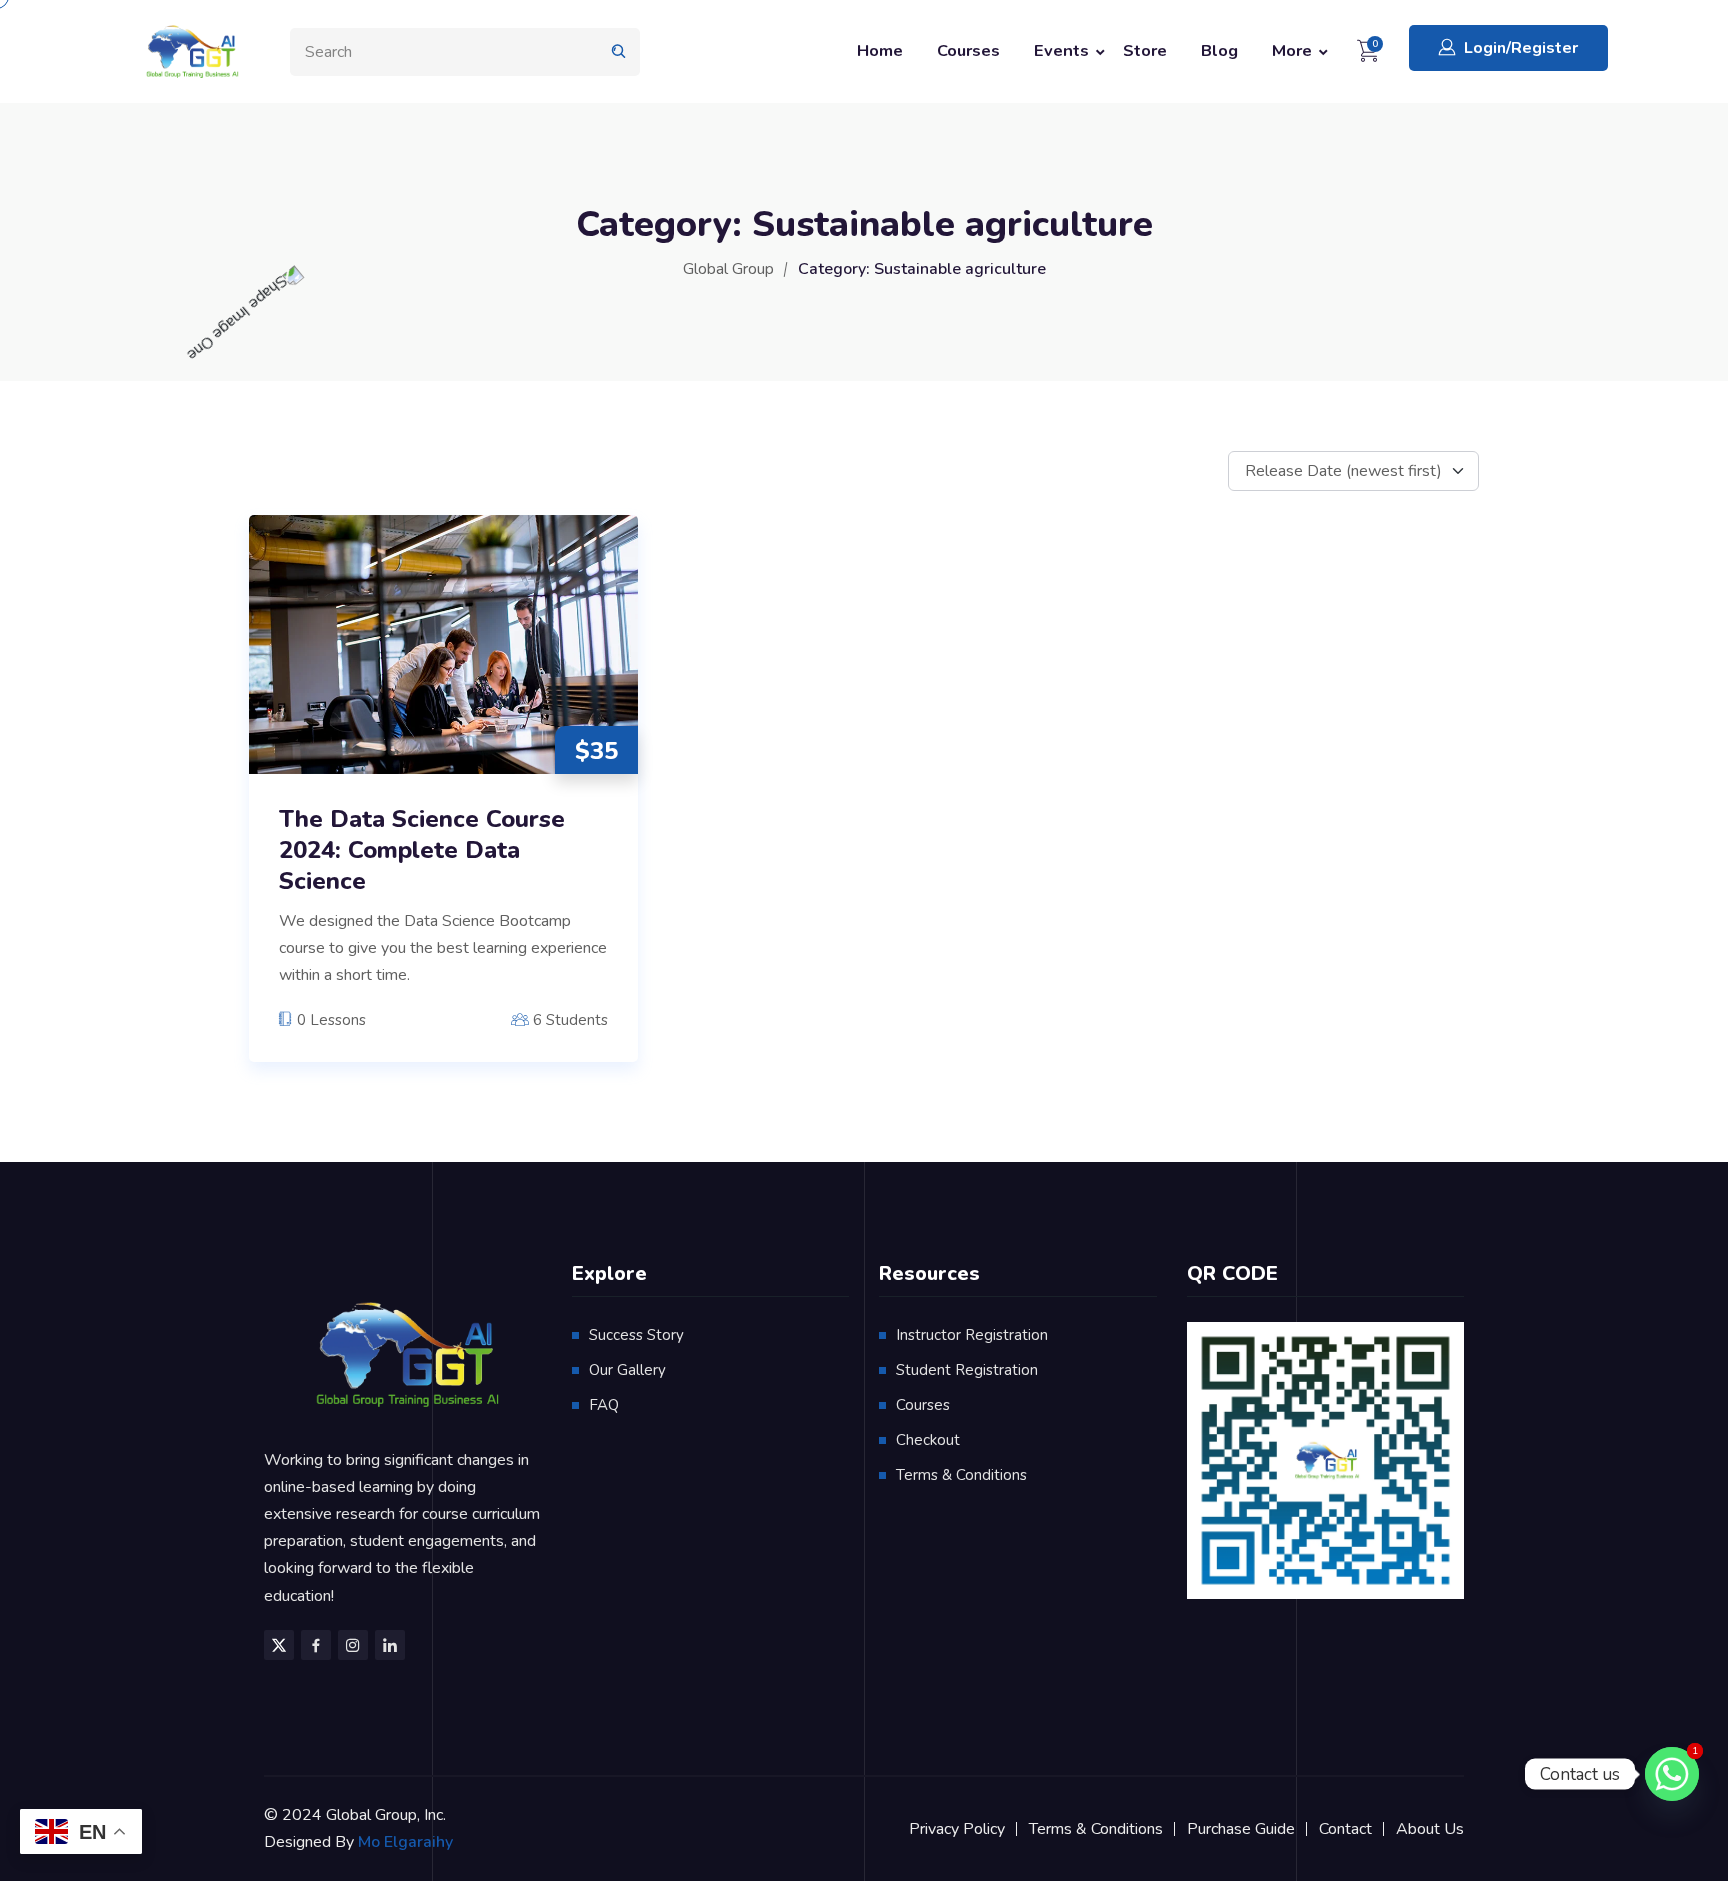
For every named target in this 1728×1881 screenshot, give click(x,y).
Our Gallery (627, 1370)
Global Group (728, 269)
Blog (1219, 50)
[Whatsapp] (1672, 1774)
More (1292, 50)
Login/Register (1521, 48)
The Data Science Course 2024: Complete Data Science (422, 850)
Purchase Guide (1241, 1829)
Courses (968, 50)
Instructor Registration (972, 1335)
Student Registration (967, 1370)
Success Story (636, 1335)
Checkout (928, 1440)
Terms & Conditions (961, 1475)
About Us (1430, 1829)
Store (1145, 50)
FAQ (604, 1405)
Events (1061, 50)
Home (880, 50)
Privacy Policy (957, 1829)
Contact (1345, 1829)
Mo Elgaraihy (405, 1842)
